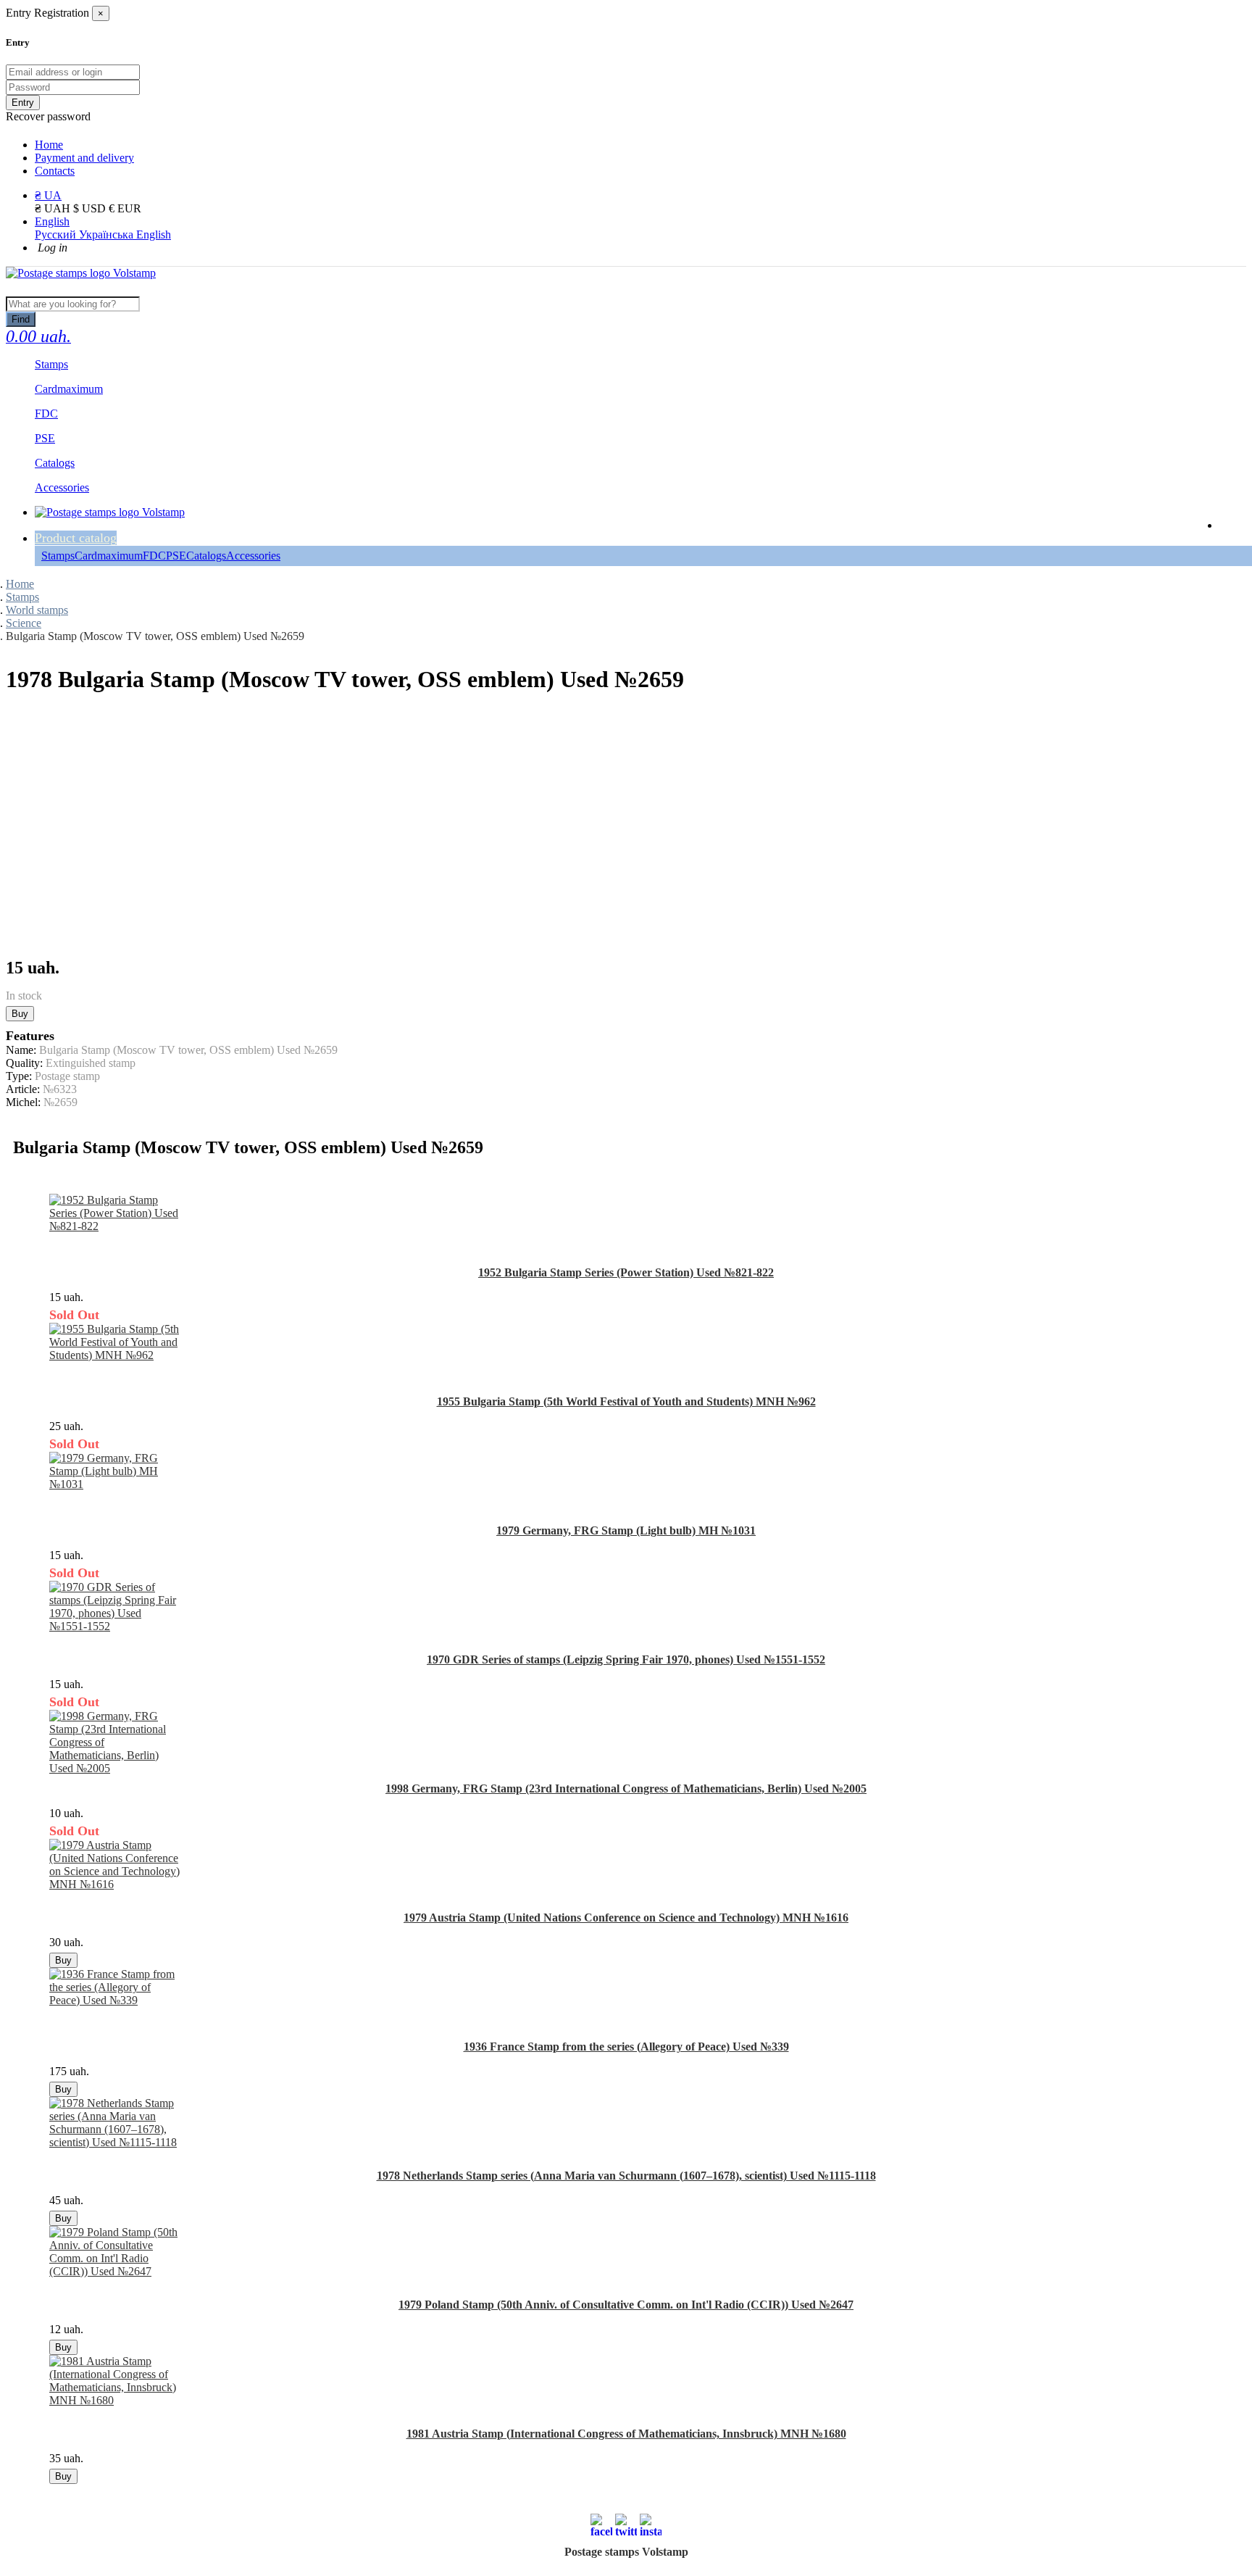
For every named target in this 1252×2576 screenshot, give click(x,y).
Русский (57, 234)
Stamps (58, 556)
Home (49, 145)
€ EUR (125, 208)
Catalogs (206, 556)
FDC (154, 556)
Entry (23, 103)
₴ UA (48, 195)
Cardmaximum (109, 556)
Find (21, 319)
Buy (20, 1014)
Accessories (253, 556)
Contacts (55, 171)
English (52, 221)
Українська (108, 234)
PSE (176, 556)
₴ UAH (54, 208)
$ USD (91, 208)
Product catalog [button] (76, 538)
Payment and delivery (84, 158)
